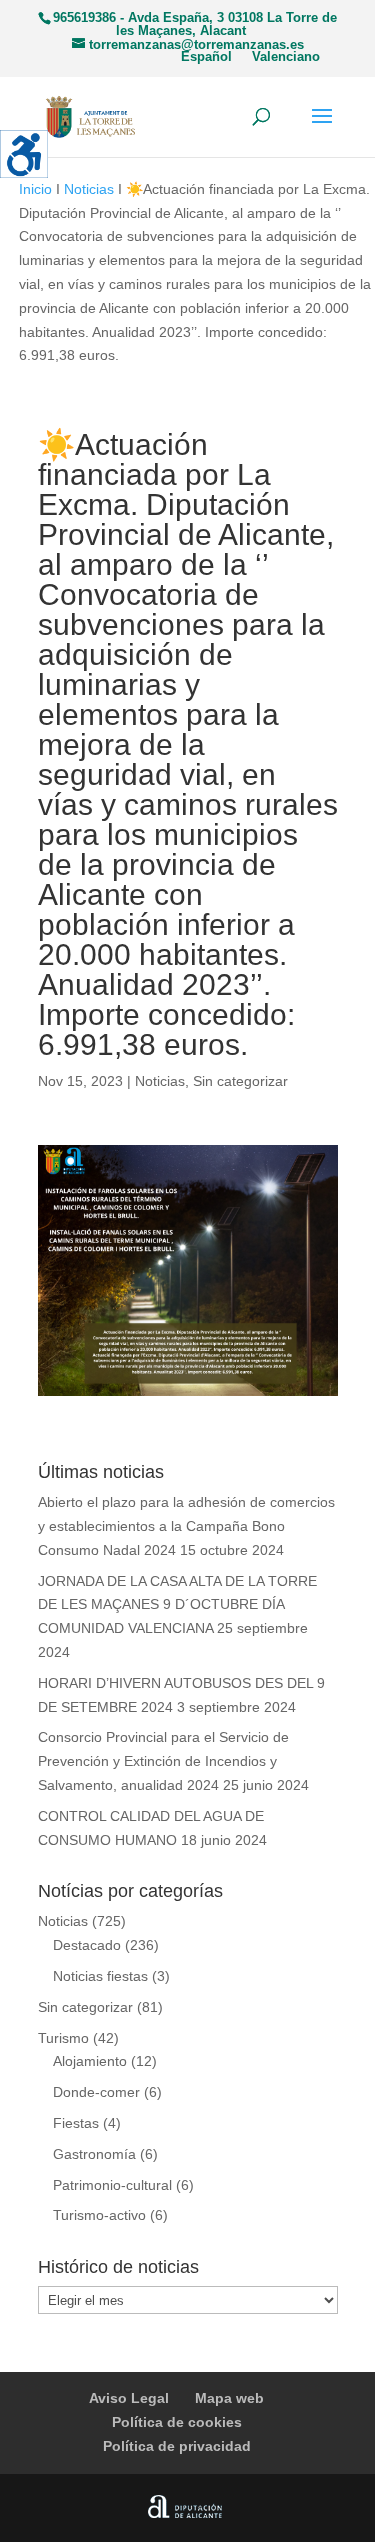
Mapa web (229, 2398)
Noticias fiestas (100, 1976)
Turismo (63, 2038)
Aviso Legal (129, 2398)
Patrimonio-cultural (112, 2185)
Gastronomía (94, 2154)
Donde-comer (96, 2092)
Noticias (89, 189)
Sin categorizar (240, 1081)
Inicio (35, 189)
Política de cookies (177, 2422)
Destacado (87, 1945)
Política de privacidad (177, 2446)
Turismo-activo (99, 2215)
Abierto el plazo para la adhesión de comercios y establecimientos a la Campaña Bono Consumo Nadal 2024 (186, 1526)
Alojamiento (90, 2061)
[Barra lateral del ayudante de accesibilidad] (24, 154)
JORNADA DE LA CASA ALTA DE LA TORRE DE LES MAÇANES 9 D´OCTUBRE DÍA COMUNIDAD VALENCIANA (177, 1605)
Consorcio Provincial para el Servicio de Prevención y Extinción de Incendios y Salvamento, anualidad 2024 (163, 1761)
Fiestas (76, 2123)
